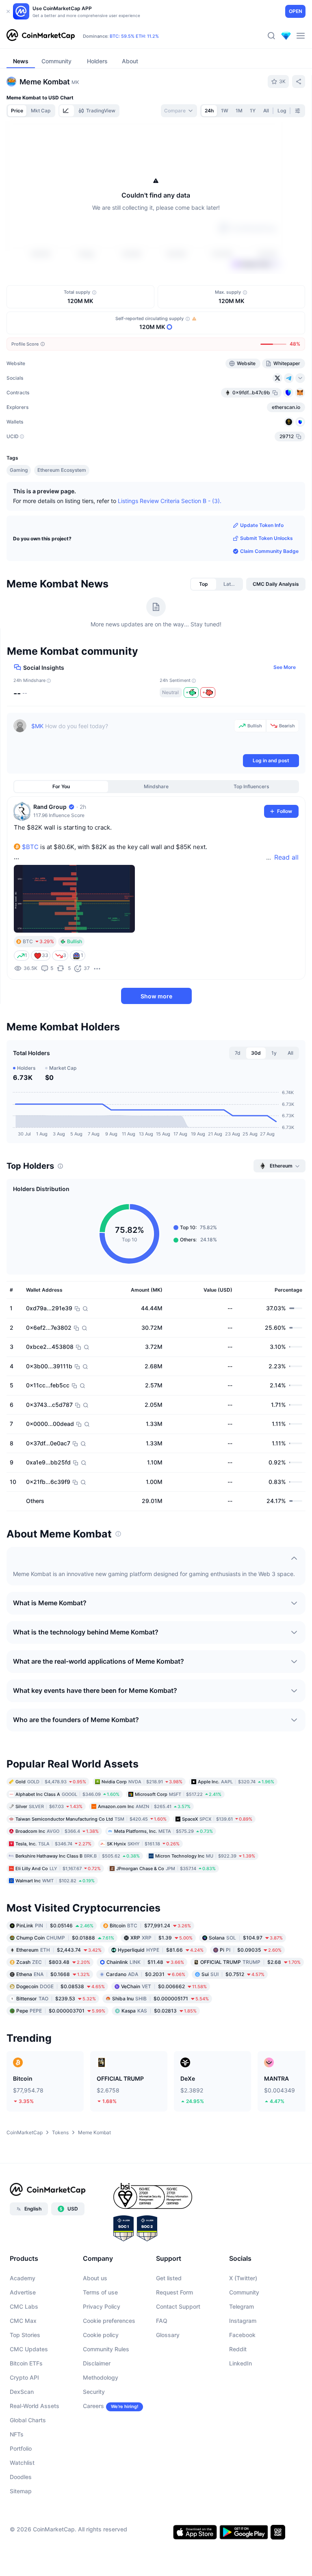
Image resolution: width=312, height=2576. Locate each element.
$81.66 (161, 1949)
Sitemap (21, 2491)
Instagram (243, 2321)
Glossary (168, 2335)
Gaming (19, 470)
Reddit (238, 2349)
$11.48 (145, 1962)
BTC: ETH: (134, 36)
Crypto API (24, 2377)
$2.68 (250, 1962)
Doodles (21, 2477)
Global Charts (28, 2420)
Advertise (23, 2292)
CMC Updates (29, 2349)
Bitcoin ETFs (26, 2363)
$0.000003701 (61, 2010)
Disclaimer (97, 2363)
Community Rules (106, 2349)
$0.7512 (233, 1974)
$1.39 (161, 1937)
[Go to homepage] (41, 36)
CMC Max (23, 2321)
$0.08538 (61, 1986)
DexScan (22, 2392)
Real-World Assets (35, 2406)
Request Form (174, 2292)
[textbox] (131, 736)
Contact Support (178, 2306)
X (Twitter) (243, 2278)
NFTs (17, 2434)
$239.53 (56, 1998)
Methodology (101, 2377)
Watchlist (22, 2463)
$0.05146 (55, 1925)
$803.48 (53, 1962)
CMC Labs (24, 2306)
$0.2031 (146, 1974)
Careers (93, 2406)
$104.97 (246, 1937)
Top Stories (25, 2335)
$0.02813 (159, 2010)
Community (244, 2292)
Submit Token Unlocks (266, 538)
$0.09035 (251, 1949)
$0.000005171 (160, 1998)
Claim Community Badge (269, 551)
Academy (23, 2278)
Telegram (242, 2306)
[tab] (67, 111)
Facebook (242, 2335)
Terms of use (100, 2292)
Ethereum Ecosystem (62, 470)
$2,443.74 (59, 1949)
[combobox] (179, 111)
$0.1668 (53, 1974)
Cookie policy (101, 2335)
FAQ (162, 2321)
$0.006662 (164, 1986)
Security (94, 2392)
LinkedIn (240, 2363)
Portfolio (21, 2448)
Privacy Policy (102, 2306)
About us (95, 2278)
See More (285, 667)
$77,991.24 (150, 1925)
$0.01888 (65, 1937)
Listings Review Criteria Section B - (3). (170, 501)
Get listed (169, 2278)
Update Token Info (262, 525)
